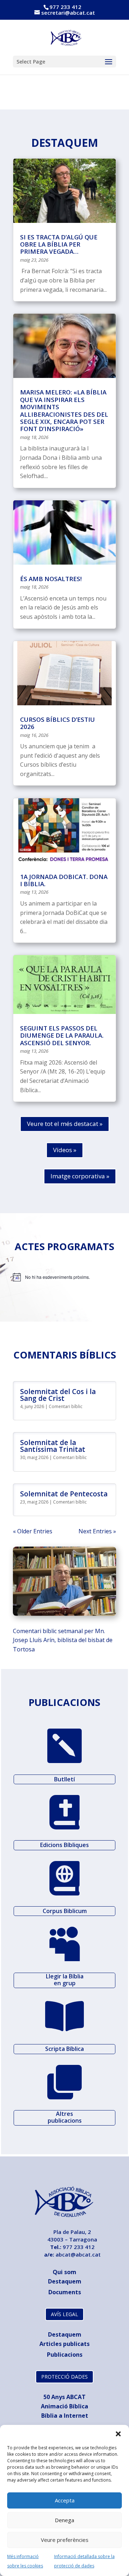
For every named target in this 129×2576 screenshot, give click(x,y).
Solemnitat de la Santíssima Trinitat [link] (53, 1446)
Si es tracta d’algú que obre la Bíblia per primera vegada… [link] (59, 244)
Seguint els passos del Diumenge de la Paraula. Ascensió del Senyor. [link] (62, 1035)
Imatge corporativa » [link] (80, 1176)
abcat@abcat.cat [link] (78, 2254)
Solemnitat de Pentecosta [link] (64, 1494)
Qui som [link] (64, 2272)
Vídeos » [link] (65, 1150)
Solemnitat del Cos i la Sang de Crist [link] (58, 1395)
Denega (64, 2520)
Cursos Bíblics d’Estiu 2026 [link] (58, 723)
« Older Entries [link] (33, 1531)
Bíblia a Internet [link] (65, 2416)
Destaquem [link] (65, 2281)
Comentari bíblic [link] (66, 1406)
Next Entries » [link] (97, 1531)
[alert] (64, 1277)
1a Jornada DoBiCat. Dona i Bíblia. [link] (64, 880)
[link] (65, 37)
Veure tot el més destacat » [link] (65, 1124)
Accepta (65, 2500)
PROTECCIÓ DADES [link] (64, 2377)
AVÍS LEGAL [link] (64, 2314)
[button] (118, 2434)
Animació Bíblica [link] (64, 2406)
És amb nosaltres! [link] (51, 579)
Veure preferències (65, 2540)
